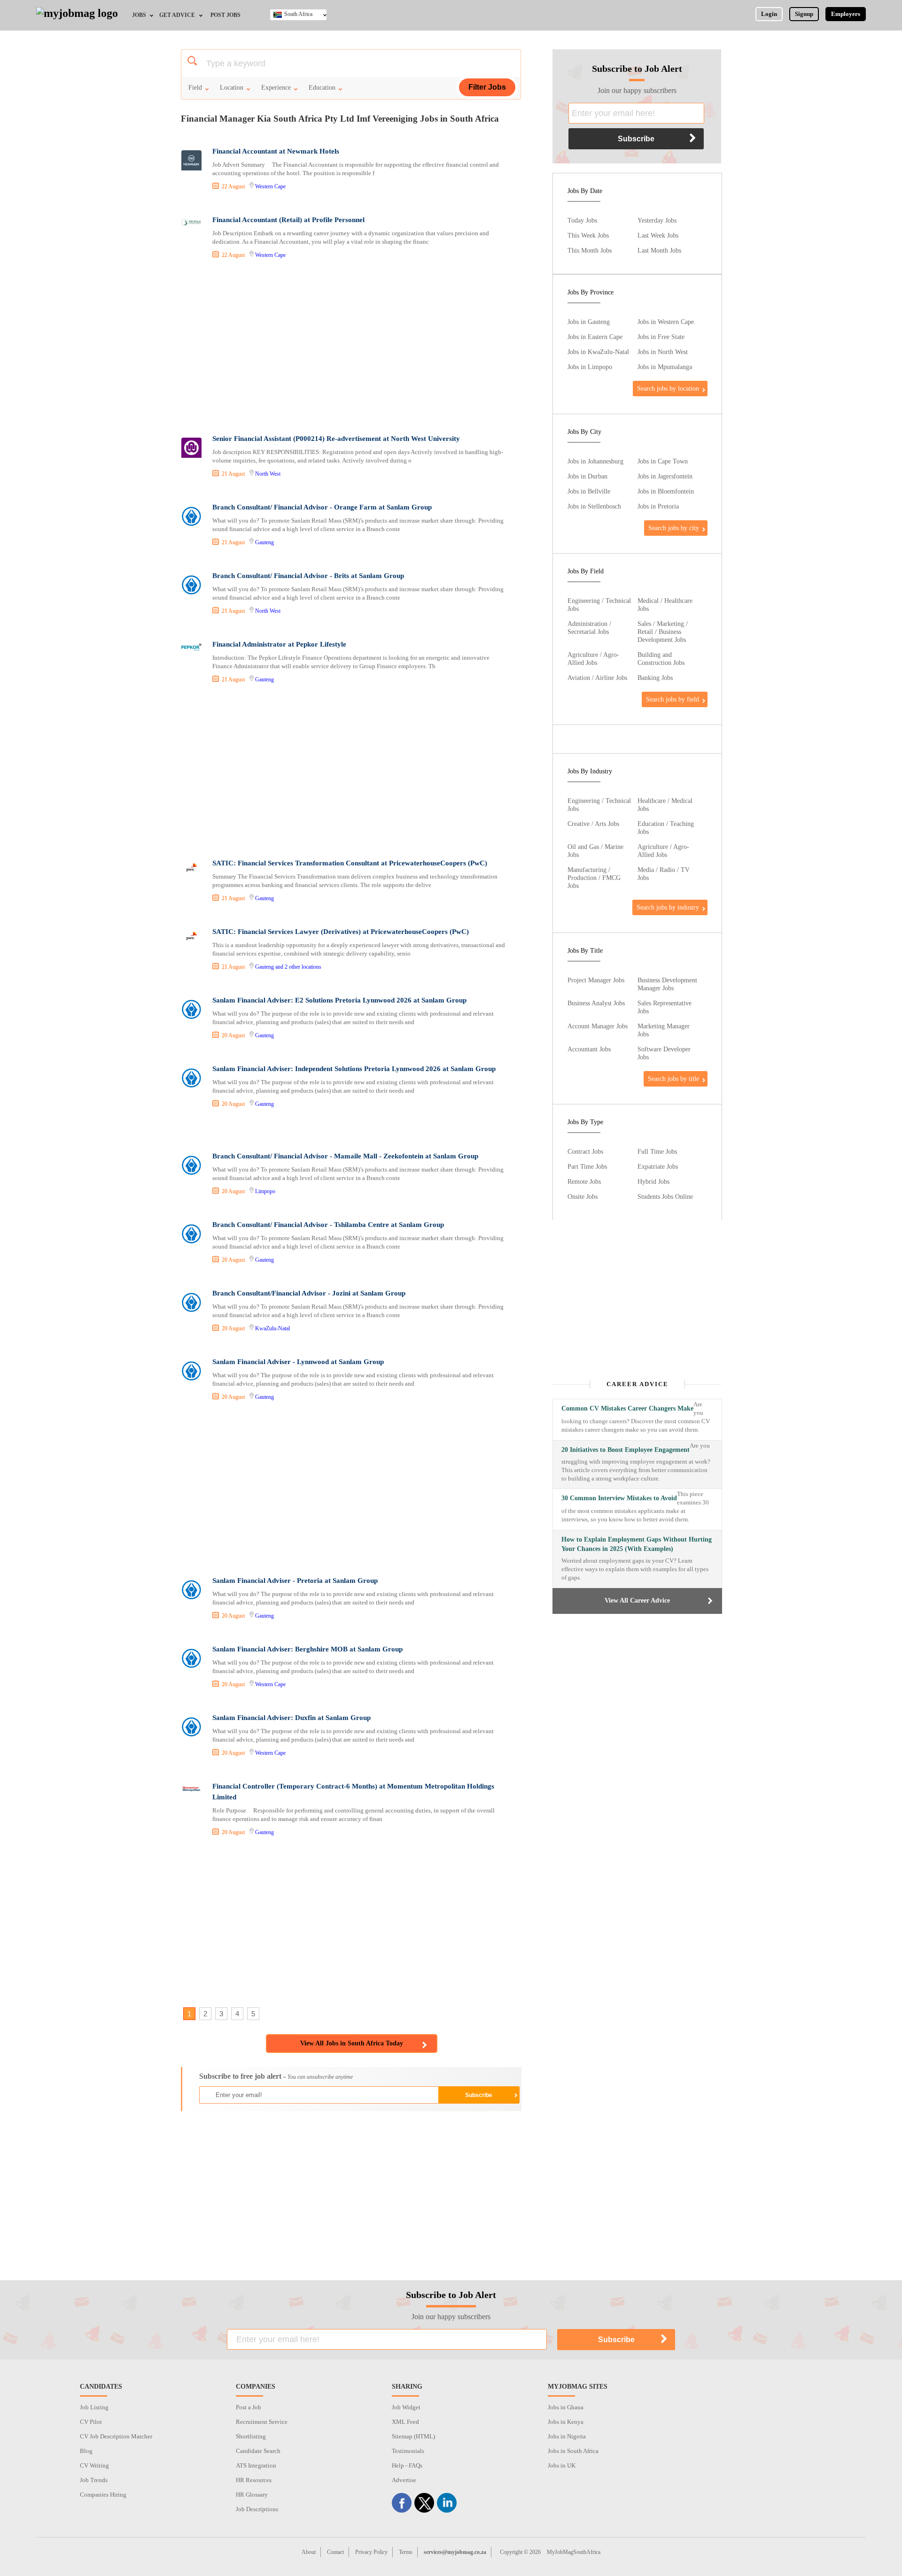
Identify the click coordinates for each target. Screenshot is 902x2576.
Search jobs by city (674, 528)
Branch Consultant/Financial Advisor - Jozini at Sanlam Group (309, 1293)
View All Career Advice (637, 1600)
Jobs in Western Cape (666, 322)
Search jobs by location (668, 388)
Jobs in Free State (661, 337)
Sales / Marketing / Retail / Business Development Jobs (663, 632)
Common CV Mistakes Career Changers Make (627, 1408)
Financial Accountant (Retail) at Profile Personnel (288, 220)
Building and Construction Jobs (661, 659)
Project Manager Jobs (596, 980)
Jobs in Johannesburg (595, 461)
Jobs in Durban (587, 476)
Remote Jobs (584, 1181)
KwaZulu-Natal (272, 1328)
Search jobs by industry (668, 907)
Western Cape (270, 186)
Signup (804, 14)
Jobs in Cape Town (663, 461)
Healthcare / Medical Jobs (665, 805)
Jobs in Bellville (589, 491)
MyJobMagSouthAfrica (574, 2552)
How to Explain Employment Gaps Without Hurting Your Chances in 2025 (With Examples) (637, 1544)
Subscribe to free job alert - (276, 2076)
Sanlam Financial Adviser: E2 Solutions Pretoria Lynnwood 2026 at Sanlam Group (339, 1000)
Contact (335, 2552)
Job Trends (94, 2480)
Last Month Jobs (659, 250)
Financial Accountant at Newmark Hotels (276, 151)
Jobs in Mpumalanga (665, 367)
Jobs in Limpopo (590, 367)
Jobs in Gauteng (589, 322)
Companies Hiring (103, 2495)
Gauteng (264, 542)
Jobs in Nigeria (567, 2436)
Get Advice (177, 15)
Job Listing (94, 2407)
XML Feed (405, 2422)
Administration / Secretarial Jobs (589, 628)
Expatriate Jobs (658, 1166)
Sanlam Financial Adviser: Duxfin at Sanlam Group (292, 1718)
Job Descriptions (257, 2509)
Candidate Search (258, 2451)
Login (769, 14)
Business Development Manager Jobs (667, 984)
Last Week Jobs (658, 235)
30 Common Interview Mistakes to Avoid (619, 1498)
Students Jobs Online (665, 1196)
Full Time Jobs (657, 1151)
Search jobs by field (673, 699)
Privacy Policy (371, 2552)
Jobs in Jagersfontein (665, 476)
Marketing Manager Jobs (664, 1030)
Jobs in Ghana (566, 2407)
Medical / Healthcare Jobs (665, 605)
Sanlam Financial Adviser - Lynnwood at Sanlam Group (298, 1362)
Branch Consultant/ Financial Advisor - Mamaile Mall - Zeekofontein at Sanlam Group (345, 1156)
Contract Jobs (585, 1151)
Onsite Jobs (583, 1196)
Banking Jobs (655, 678)
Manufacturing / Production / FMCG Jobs (594, 878)
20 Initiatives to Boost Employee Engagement (626, 1450)
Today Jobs (582, 220)
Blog (86, 2451)
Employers (846, 14)
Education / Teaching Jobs (666, 828)
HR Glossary (252, 2495)
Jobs (139, 15)
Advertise (404, 2480)
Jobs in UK (562, 2465)
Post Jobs (225, 15)
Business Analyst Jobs (596, 1003)
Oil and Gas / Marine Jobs (595, 851)
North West (268, 474)
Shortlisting (251, 2436)
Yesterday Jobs (657, 220)
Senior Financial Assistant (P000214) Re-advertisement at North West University (336, 439)
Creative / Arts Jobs (593, 824)
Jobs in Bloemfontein (666, 491)
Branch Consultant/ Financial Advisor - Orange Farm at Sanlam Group (322, 507)
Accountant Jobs (589, 1049)
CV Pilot (91, 2422)
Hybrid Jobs (653, 1181)
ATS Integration (256, 2465)
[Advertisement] (350, 348)
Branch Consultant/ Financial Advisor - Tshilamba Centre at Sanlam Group (328, 1225)
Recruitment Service (262, 2422)
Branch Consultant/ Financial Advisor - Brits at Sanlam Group (308, 576)
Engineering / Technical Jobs (599, 605)
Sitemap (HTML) (413, 2436)
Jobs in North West (663, 352)
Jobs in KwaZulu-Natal (598, 352)
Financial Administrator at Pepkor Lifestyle (279, 644)
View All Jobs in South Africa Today (352, 2043)
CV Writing (94, 2465)
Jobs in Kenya (566, 2422)
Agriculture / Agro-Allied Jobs (593, 659)
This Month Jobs (590, 250)
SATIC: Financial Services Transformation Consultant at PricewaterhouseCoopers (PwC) (350, 863)
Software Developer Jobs (664, 1053)
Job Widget (406, 2407)
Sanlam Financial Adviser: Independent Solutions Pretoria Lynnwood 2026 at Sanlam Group (354, 1069)
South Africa (298, 14)
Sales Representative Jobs (665, 1007)
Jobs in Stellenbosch (594, 506)
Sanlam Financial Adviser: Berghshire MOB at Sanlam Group (307, 1649)
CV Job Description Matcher (116, 2436)
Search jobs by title (673, 1079)
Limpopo (265, 1191)
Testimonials (408, 2451)
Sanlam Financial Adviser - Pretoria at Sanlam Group (295, 1581)
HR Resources (254, 2480)
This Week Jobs (588, 235)
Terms (406, 2552)
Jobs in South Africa (573, 2451)
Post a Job (249, 2407)
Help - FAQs (407, 2465)
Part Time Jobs (587, 1166)
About (309, 2552)
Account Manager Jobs (598, 1026)
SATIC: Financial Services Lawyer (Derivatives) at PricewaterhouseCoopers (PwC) (341, 932)
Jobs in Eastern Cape (595, 337)
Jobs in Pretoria (658, 506)
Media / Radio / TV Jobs (664, 874)
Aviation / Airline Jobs (597, 678)
